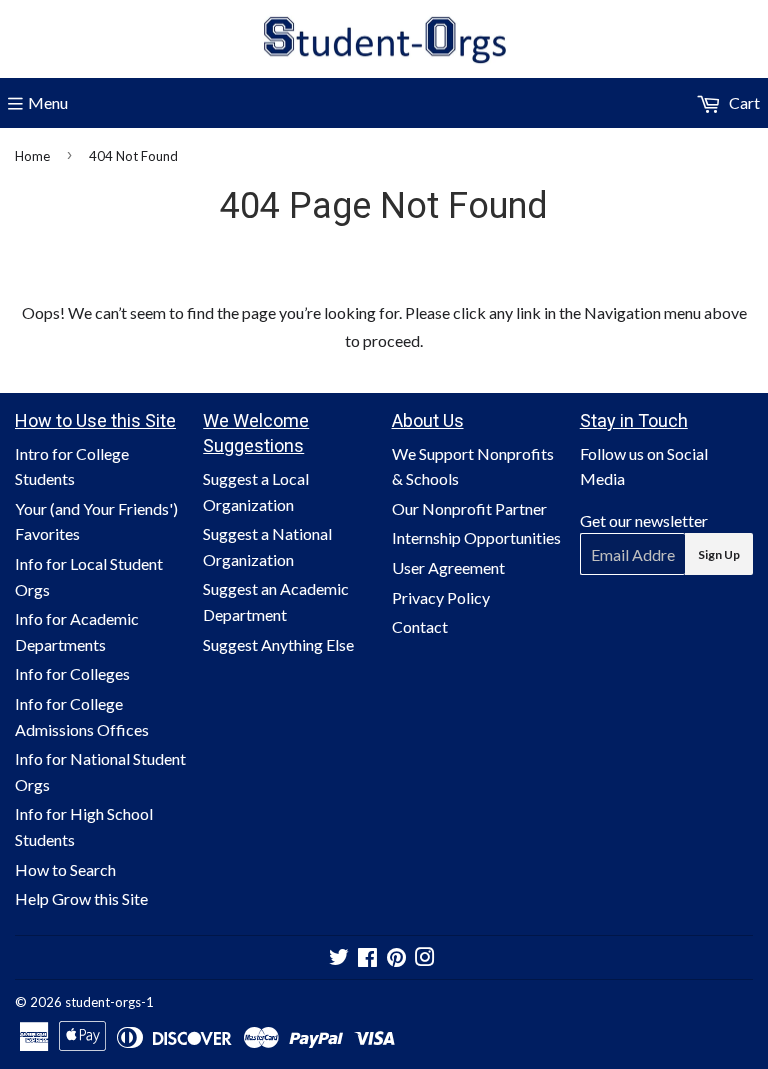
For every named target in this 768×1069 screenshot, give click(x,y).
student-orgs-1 (109, 1002)
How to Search (65, 869)
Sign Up (719, 554)
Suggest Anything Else (278, 644)
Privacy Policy (441, 597)
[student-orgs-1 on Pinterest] (396, 958)
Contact (420, 626)
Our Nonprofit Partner (469, 508)
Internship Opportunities (476, 537)
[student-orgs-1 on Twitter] (339, 958)
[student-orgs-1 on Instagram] (425, 958)
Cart (743, 102)
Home (32, 156)
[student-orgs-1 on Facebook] (367, 958)
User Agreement (448, 567)
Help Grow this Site (81, 898)
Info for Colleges (72, 673)
